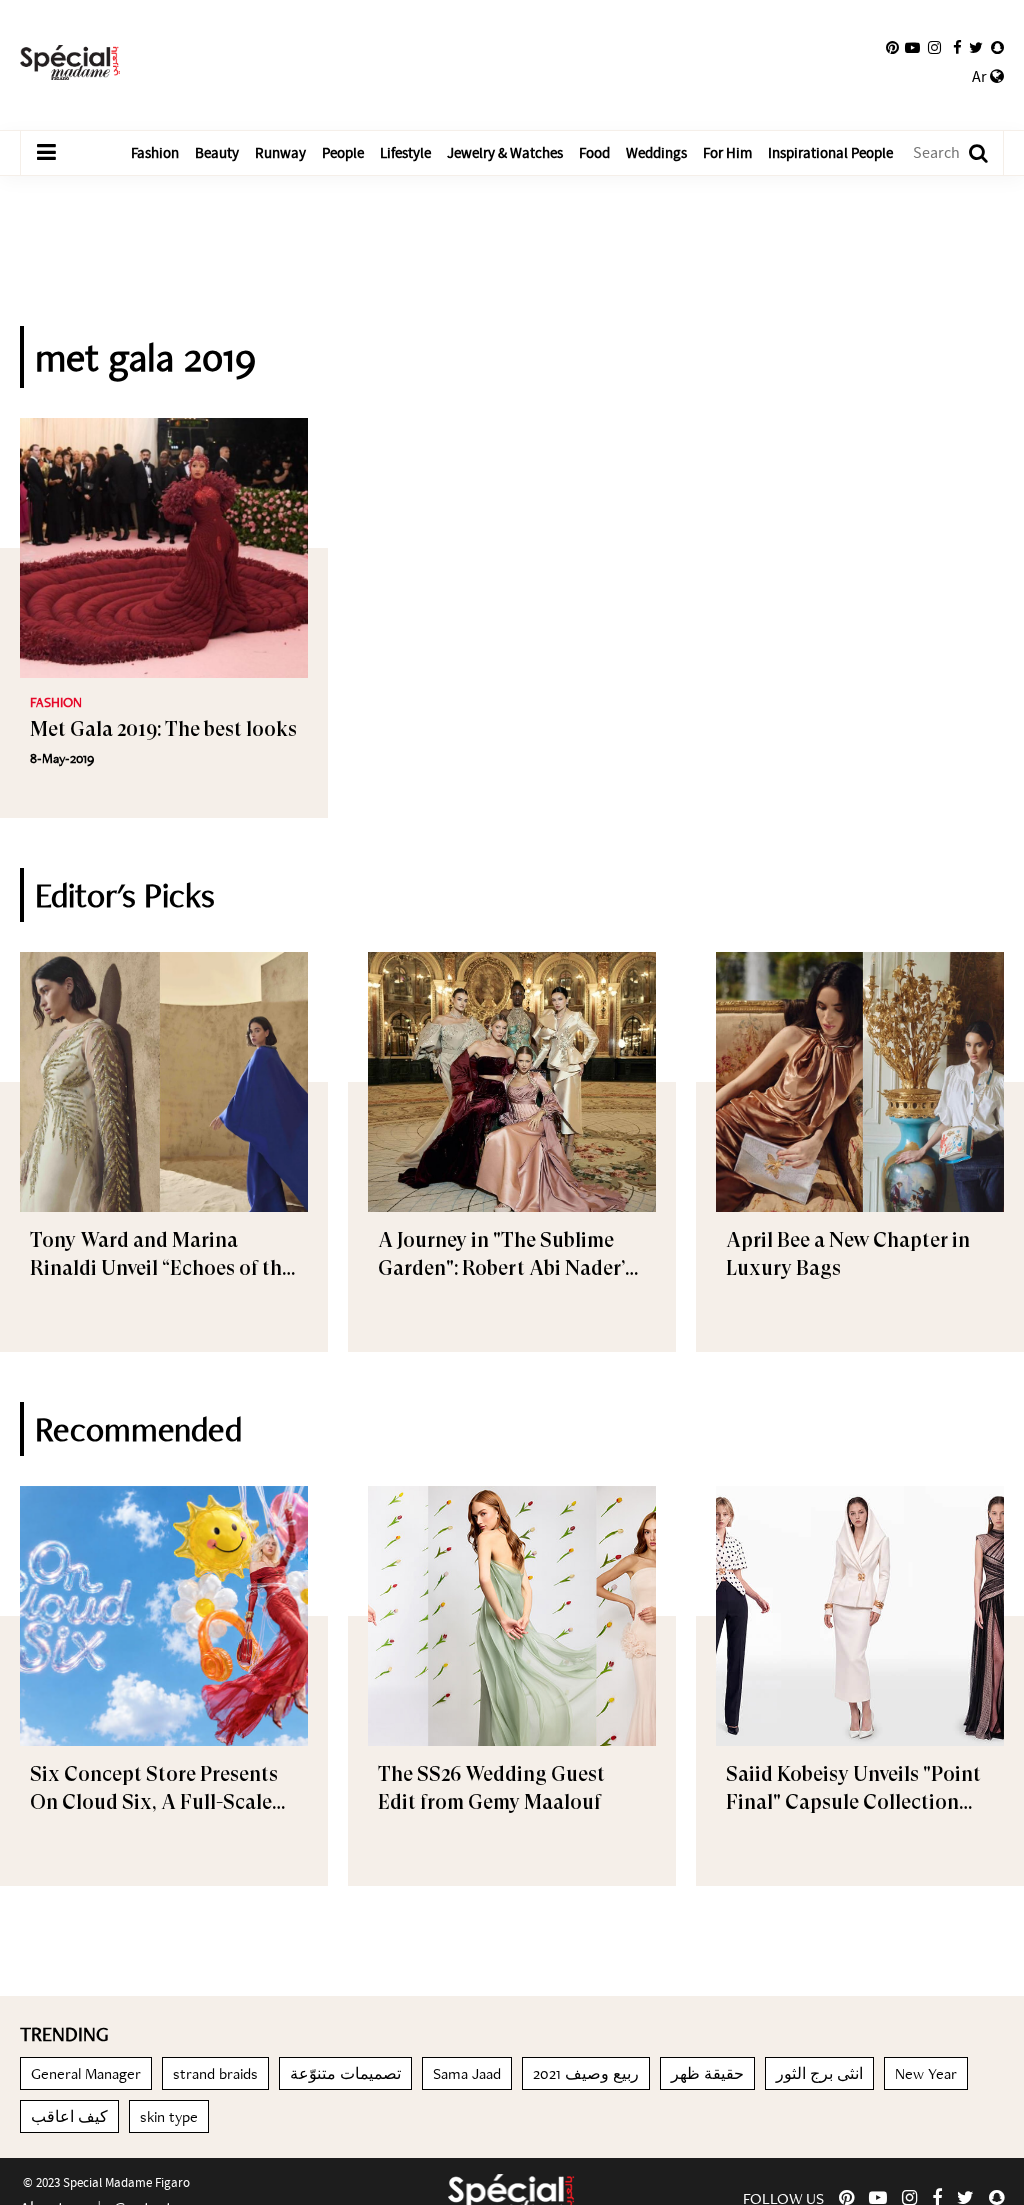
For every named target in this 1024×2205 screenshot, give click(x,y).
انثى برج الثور (819, 2073)
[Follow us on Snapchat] (997, 48)
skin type (169, 2116)
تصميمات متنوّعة (345, 2073)
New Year (926, 2073)
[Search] (968, 153)
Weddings (656, 153)
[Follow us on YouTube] (912, 48)
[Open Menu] (46, 153)
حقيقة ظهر (707, 2073)
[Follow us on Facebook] (957, 48)
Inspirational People (830, 153)
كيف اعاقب (69, 2116)
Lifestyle (405, 153)
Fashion (155, 153)
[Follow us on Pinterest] (892, 48)
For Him (727, 153)
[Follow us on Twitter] (976, 48)
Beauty (217, 153)
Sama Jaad (467, 2073)
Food (594, 153)
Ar (981, 77)
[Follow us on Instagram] (934, 48)
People (343, 153)
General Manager (86, 2073)
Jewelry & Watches (505, 153)
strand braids (215, 2073)
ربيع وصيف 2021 (586, 2073)
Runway (280, 153)
